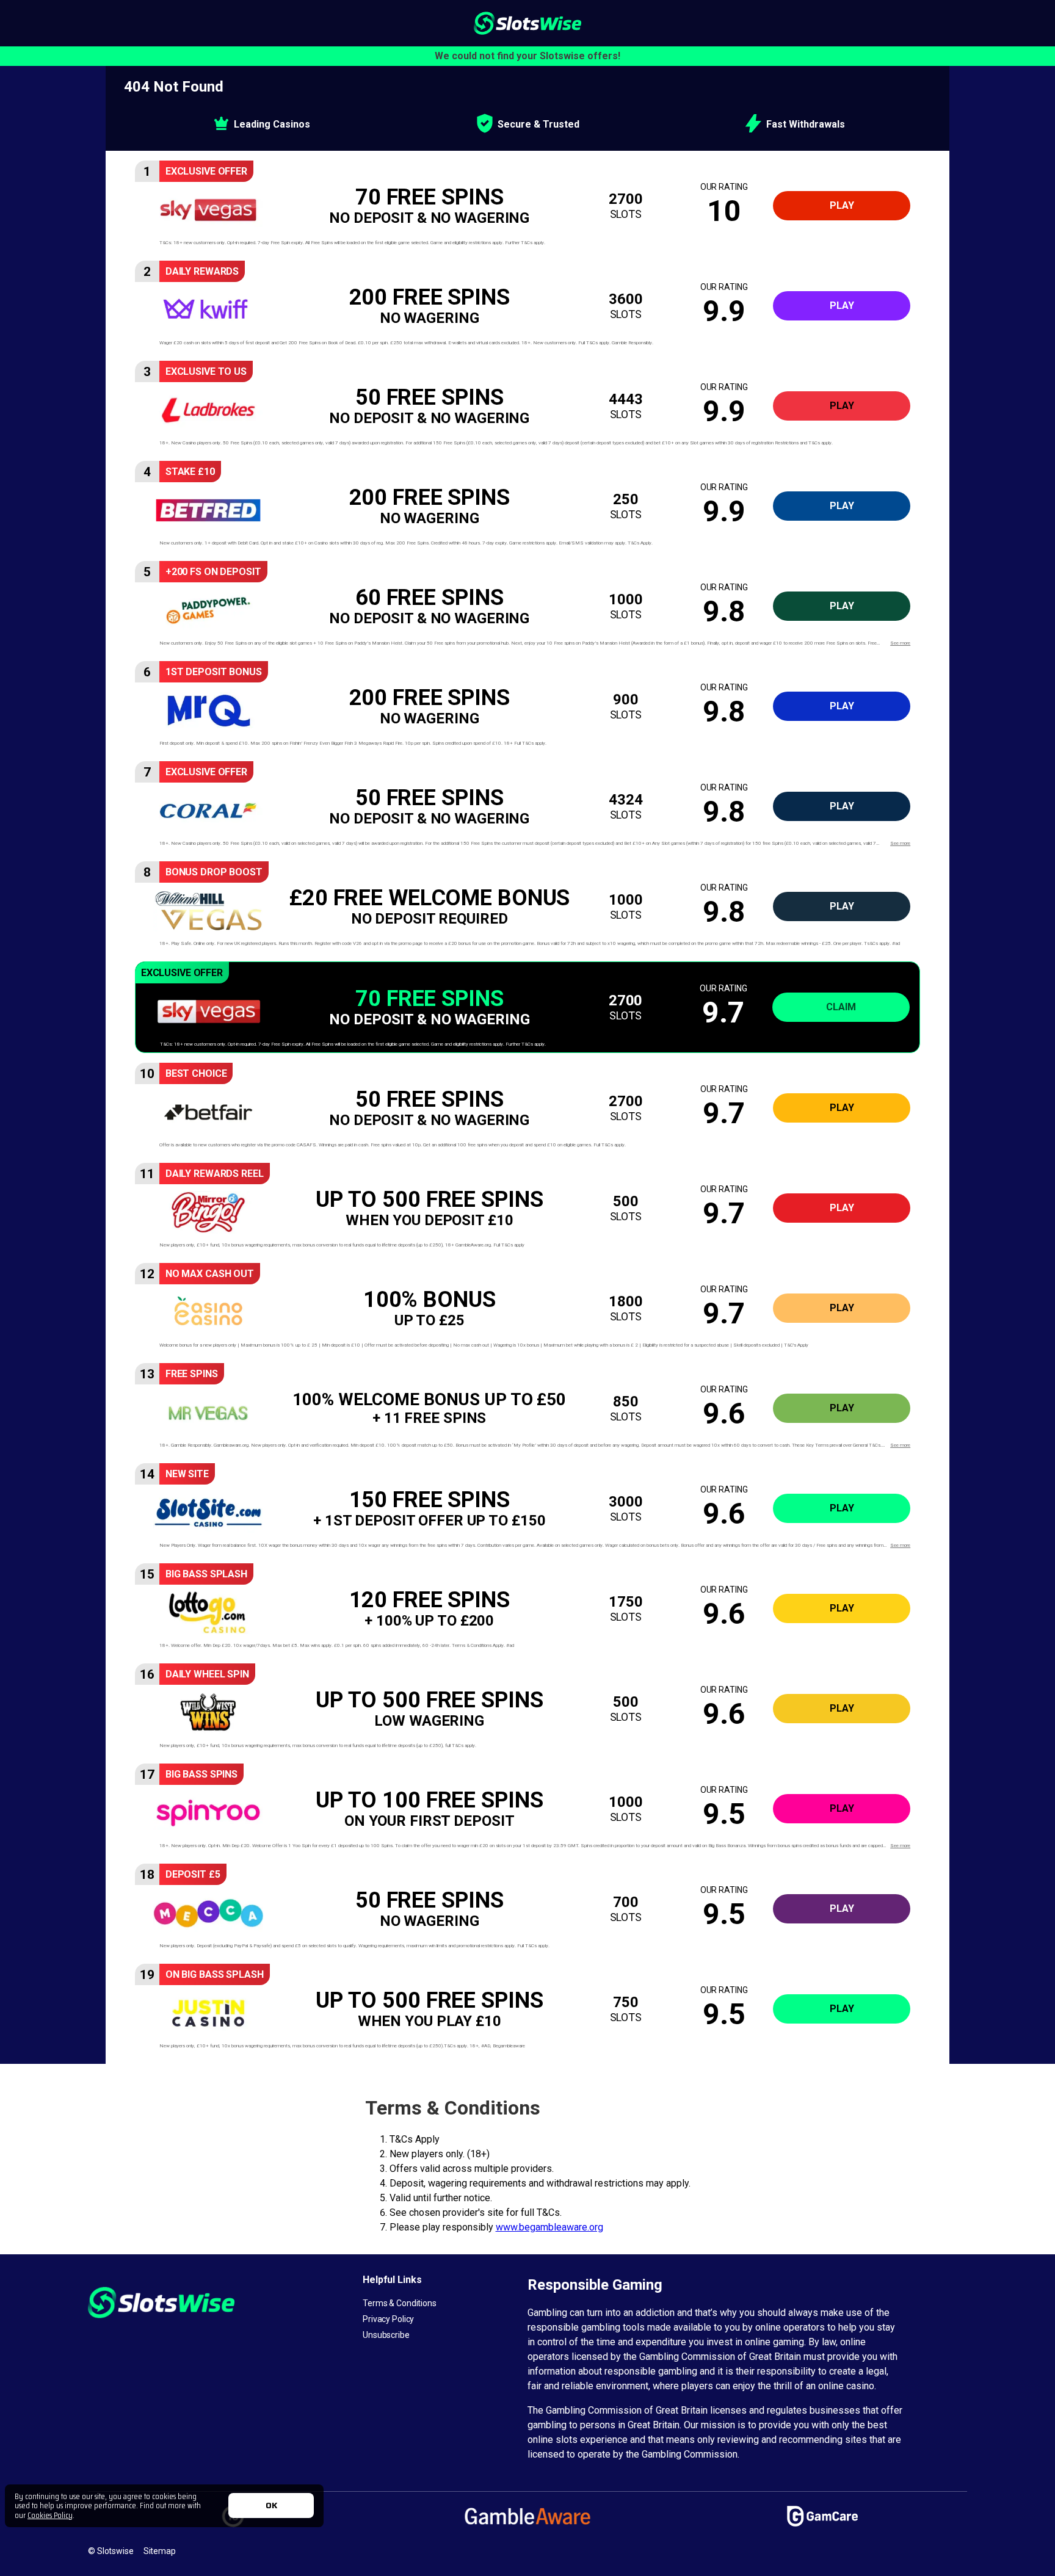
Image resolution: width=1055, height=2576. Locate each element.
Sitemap (160, 2551)
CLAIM (841, 1007)
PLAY (842, 205)
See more (900, 643)
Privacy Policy (388, 2319)
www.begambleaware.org (549, 2227)
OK (271, 2505)
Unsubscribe (386, 2335)
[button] (527, 206)
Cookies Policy (50, 2515)
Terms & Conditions (400, 2303)
